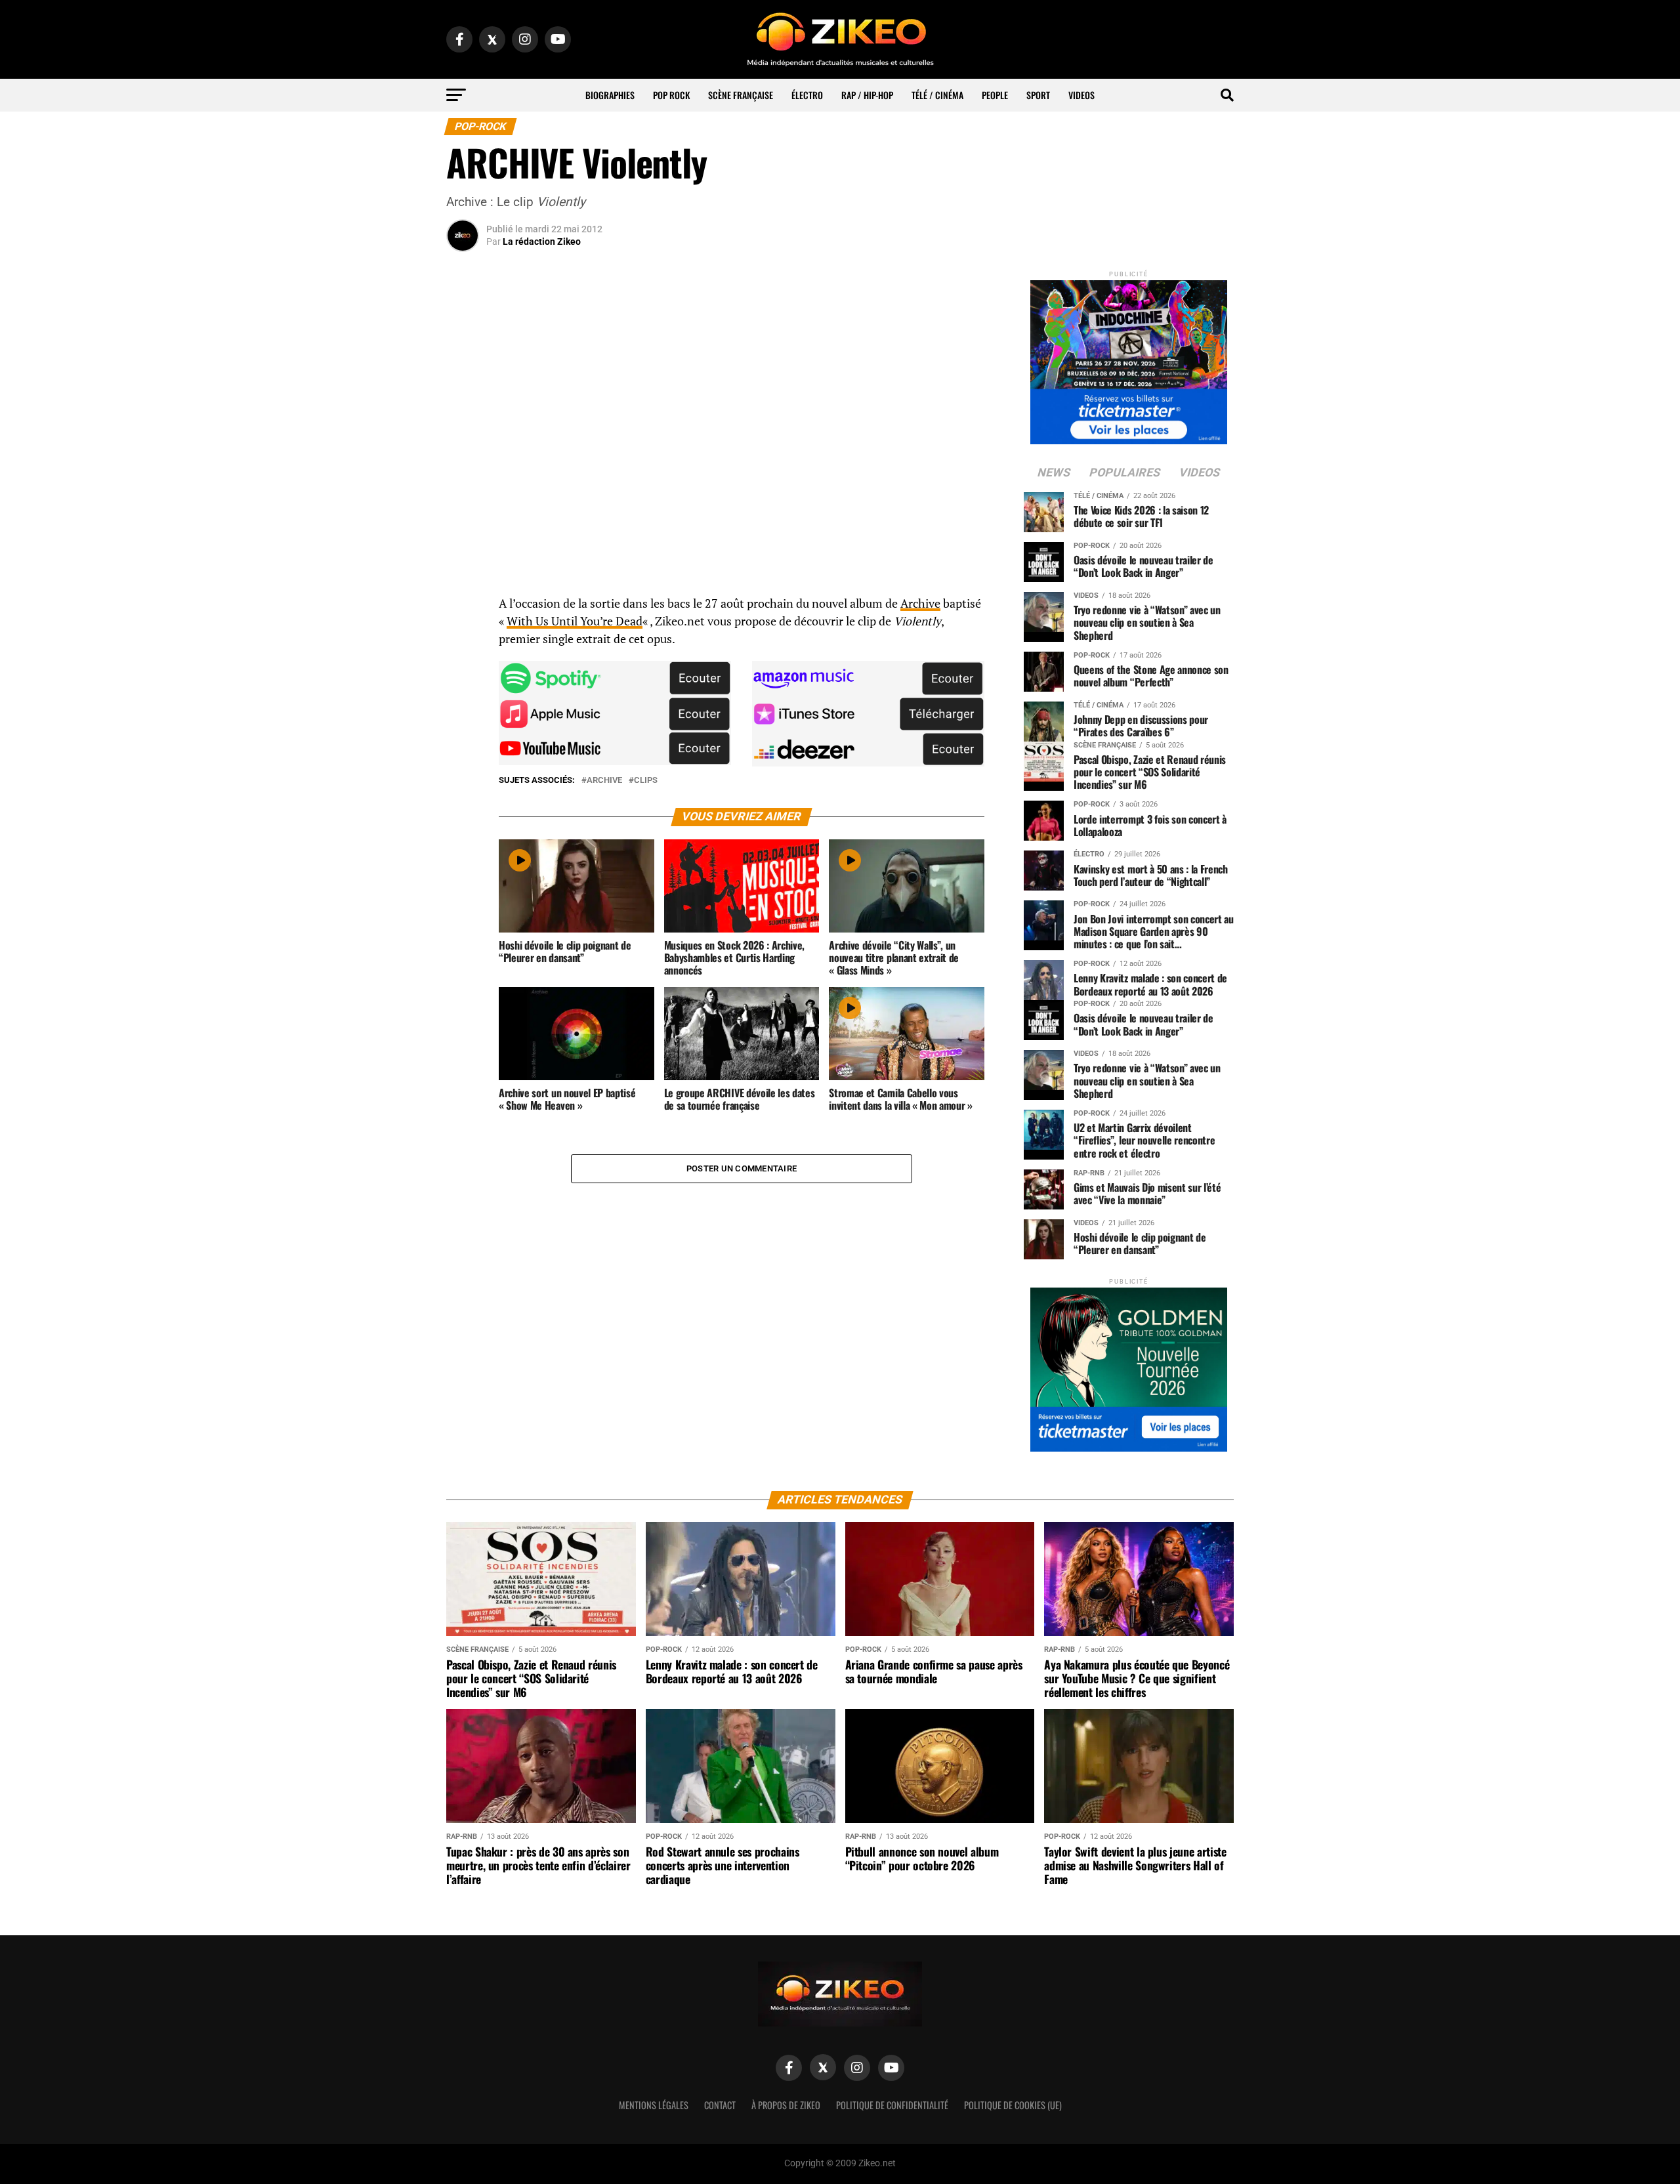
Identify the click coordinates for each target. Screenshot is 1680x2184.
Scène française (741, 95)
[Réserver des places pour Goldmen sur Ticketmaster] (1129, 1365)
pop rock (671, 95)
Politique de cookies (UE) (1013, 2105)
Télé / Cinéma (937, 95)
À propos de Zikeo (786, 2105)
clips (646, 781)
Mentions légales (654, 2105)
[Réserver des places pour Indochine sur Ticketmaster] (1129, 358)
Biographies (610, 95)
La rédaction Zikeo (542, 241)
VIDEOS (1081, 95)
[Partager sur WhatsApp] (463, 639)
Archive (920, 603)
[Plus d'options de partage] (463, 734)
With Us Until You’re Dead (575, 621)
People (995, 95)
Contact (720, 2105)
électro (807, 95)
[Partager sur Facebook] (463, 608)
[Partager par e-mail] (463, 702)
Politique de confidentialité (892, 2105)
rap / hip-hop (867, 95)
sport (1038, 95)
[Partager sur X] (463, 671)
